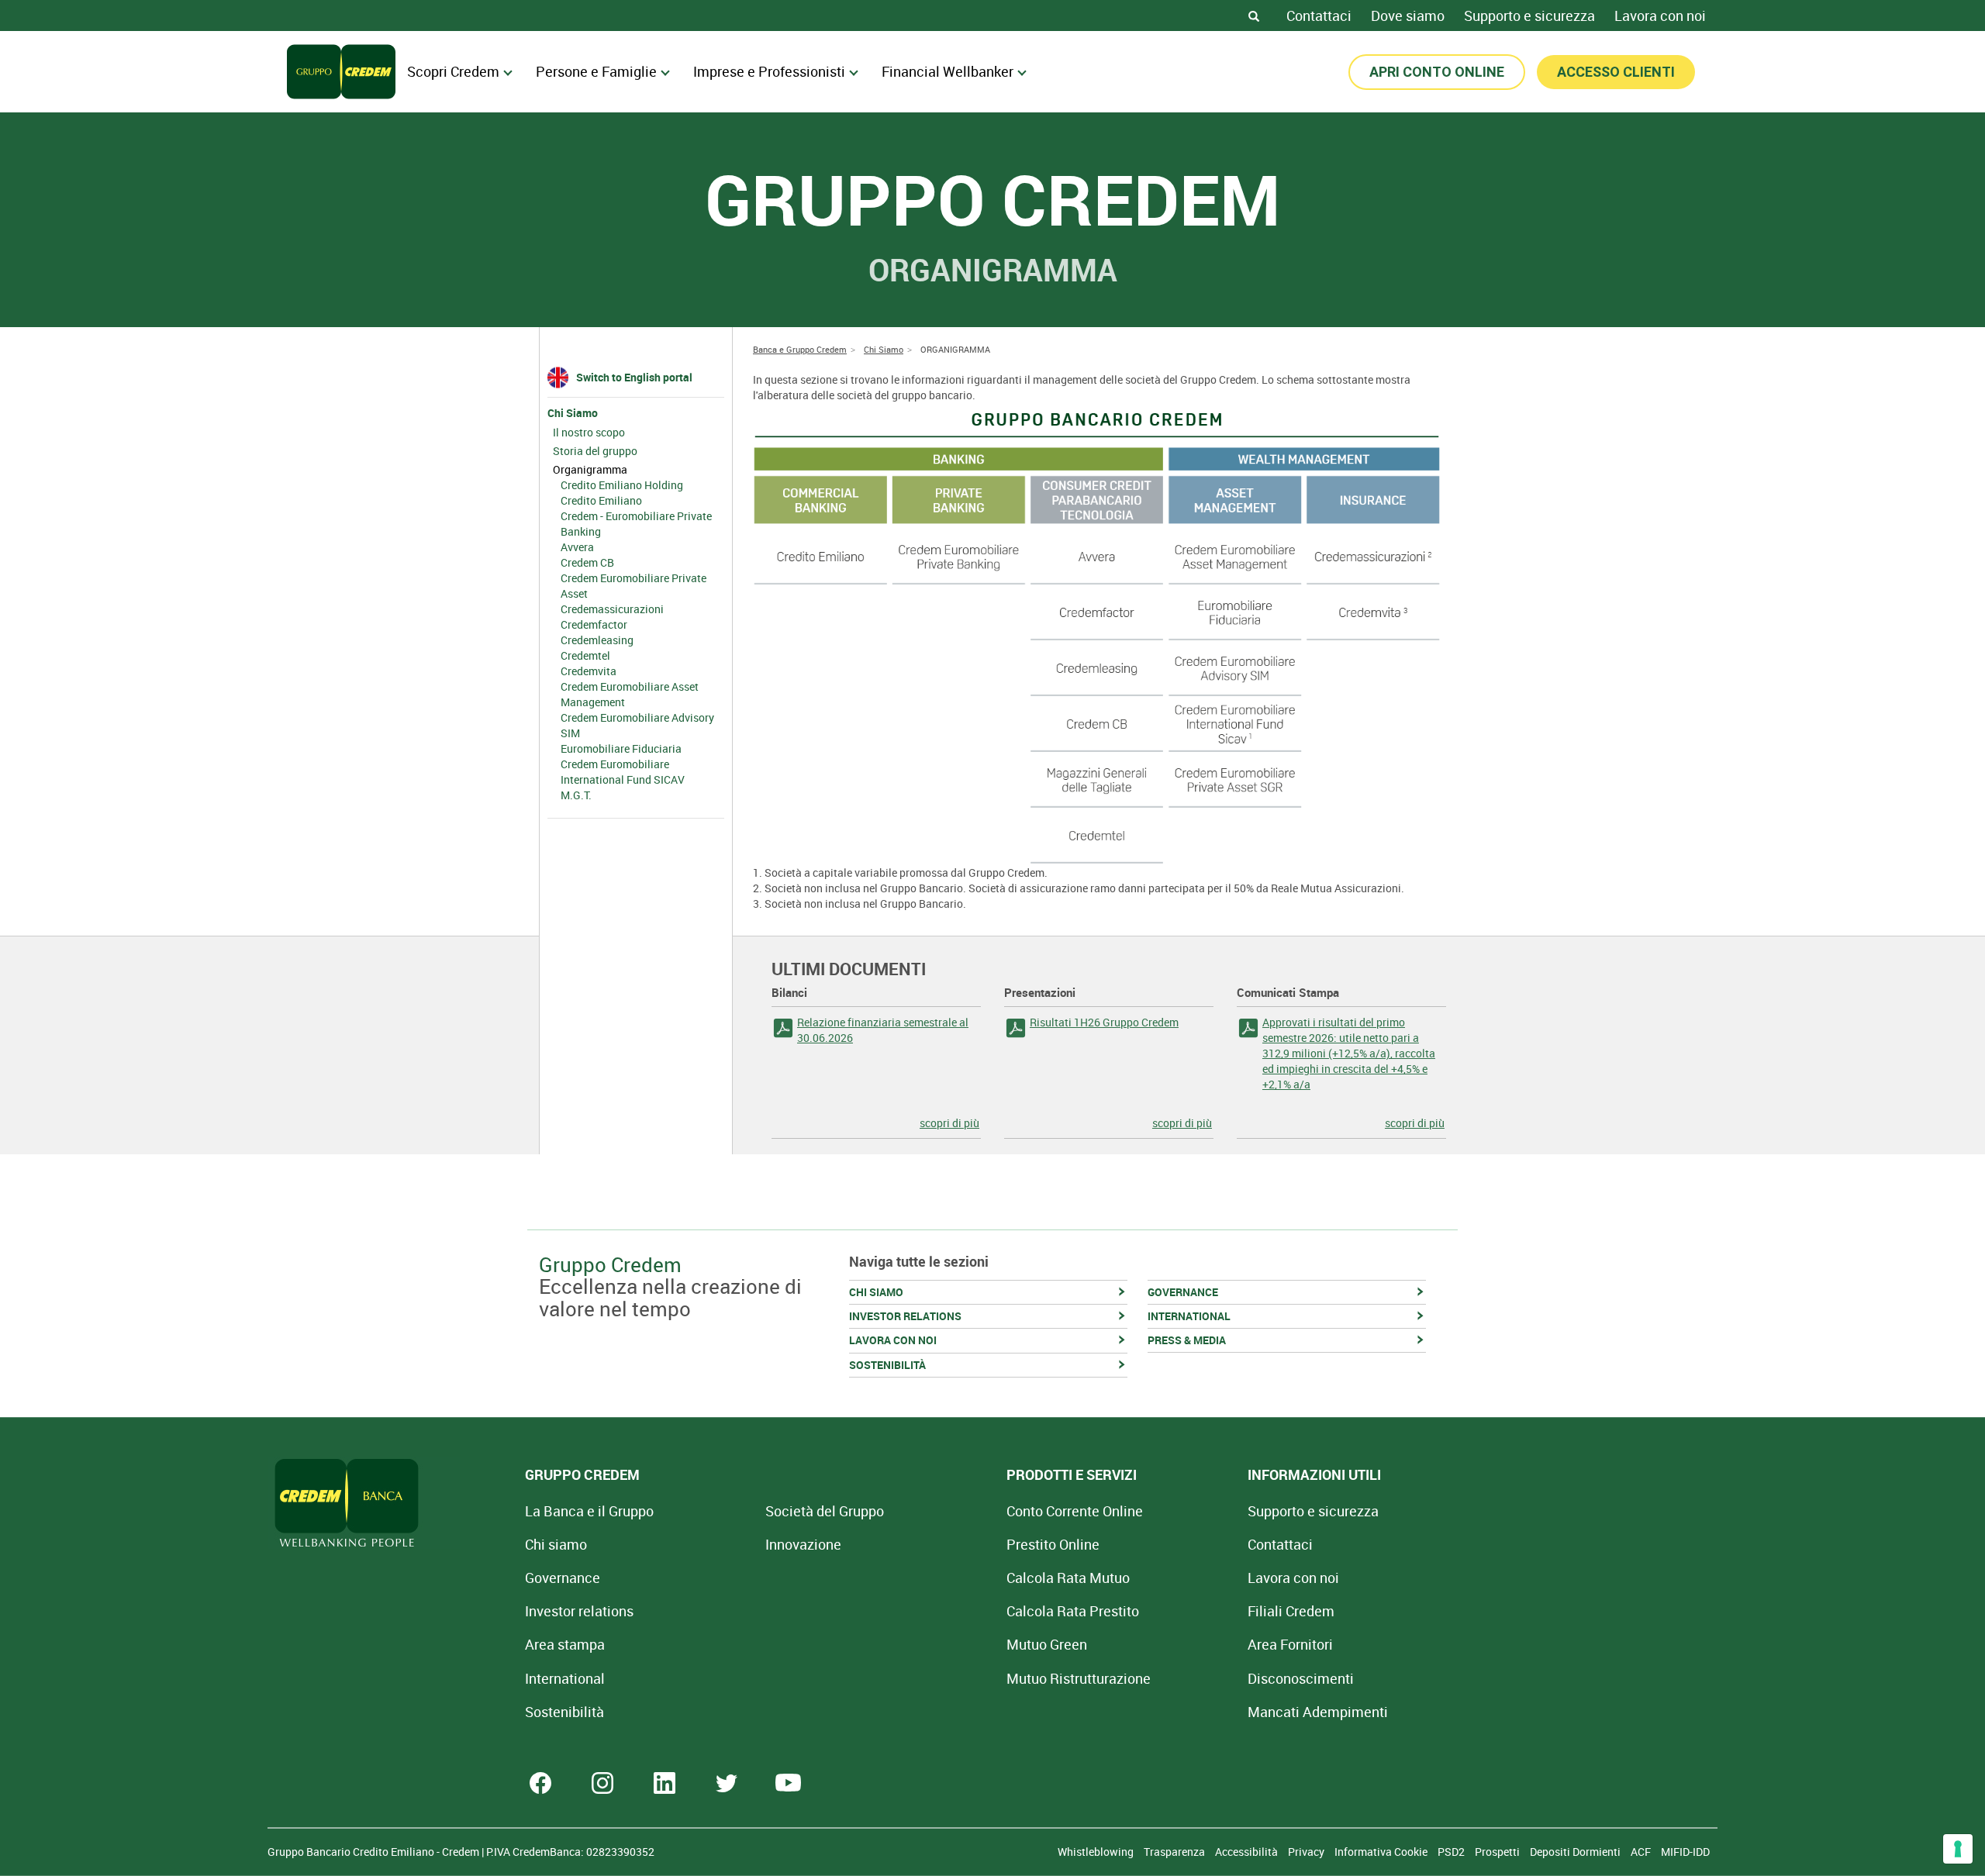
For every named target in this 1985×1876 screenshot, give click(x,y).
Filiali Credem (1291, 1611)
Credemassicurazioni (612, 609)
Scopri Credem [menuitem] (453, 71)
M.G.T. (576, 795)
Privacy (1307, 1852)
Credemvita (589, 671)
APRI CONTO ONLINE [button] (1437, 72)
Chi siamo (556, 1544)
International (565, 1678)
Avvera (577, 547)
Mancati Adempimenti (1318, 1712)
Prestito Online (1053, 1544)
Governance (563, 1578)
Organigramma (590, 469)
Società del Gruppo (825, 1511)
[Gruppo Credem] (341, 72)
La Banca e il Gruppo (589, 1511)
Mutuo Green (1047, 1644)
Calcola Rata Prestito (1073, 1611)
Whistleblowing (1097, 1852)
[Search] (1254, 16)
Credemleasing (597, 640)
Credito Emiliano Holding (622, 485)
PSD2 (1452, 1852)
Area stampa (565, 1644)
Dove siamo (1408, 16)
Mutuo (1079, 1678)
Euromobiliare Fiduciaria (621, 748)
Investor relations (579, 1611)
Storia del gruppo (595, 451)
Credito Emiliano (601, 500)
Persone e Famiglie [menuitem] (596, 71)
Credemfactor (594, 624)
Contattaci (1319, 16)
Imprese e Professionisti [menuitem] (769, 71)
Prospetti (1498, 1852)
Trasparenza (1175, 1852)
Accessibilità (1248, 1852)
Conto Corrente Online (1075, 1511)
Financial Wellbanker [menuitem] (948, 71)
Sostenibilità (564, 1712)
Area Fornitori (1290, 1644)
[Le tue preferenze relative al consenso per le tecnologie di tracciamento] (1958, 1849)
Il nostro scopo (589, 432)
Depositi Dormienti (1576, 1852)
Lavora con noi (1660, 16)
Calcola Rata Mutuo (1068, 1578)
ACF (1642, 1852)
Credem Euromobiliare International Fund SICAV (623, 772)
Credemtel (585, 655)
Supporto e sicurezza (1529, 16)
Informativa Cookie (1382, 1852)
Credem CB (587, 562)
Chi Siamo (573, 413)
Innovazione (803, 1544)
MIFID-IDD (1685, 1852)
